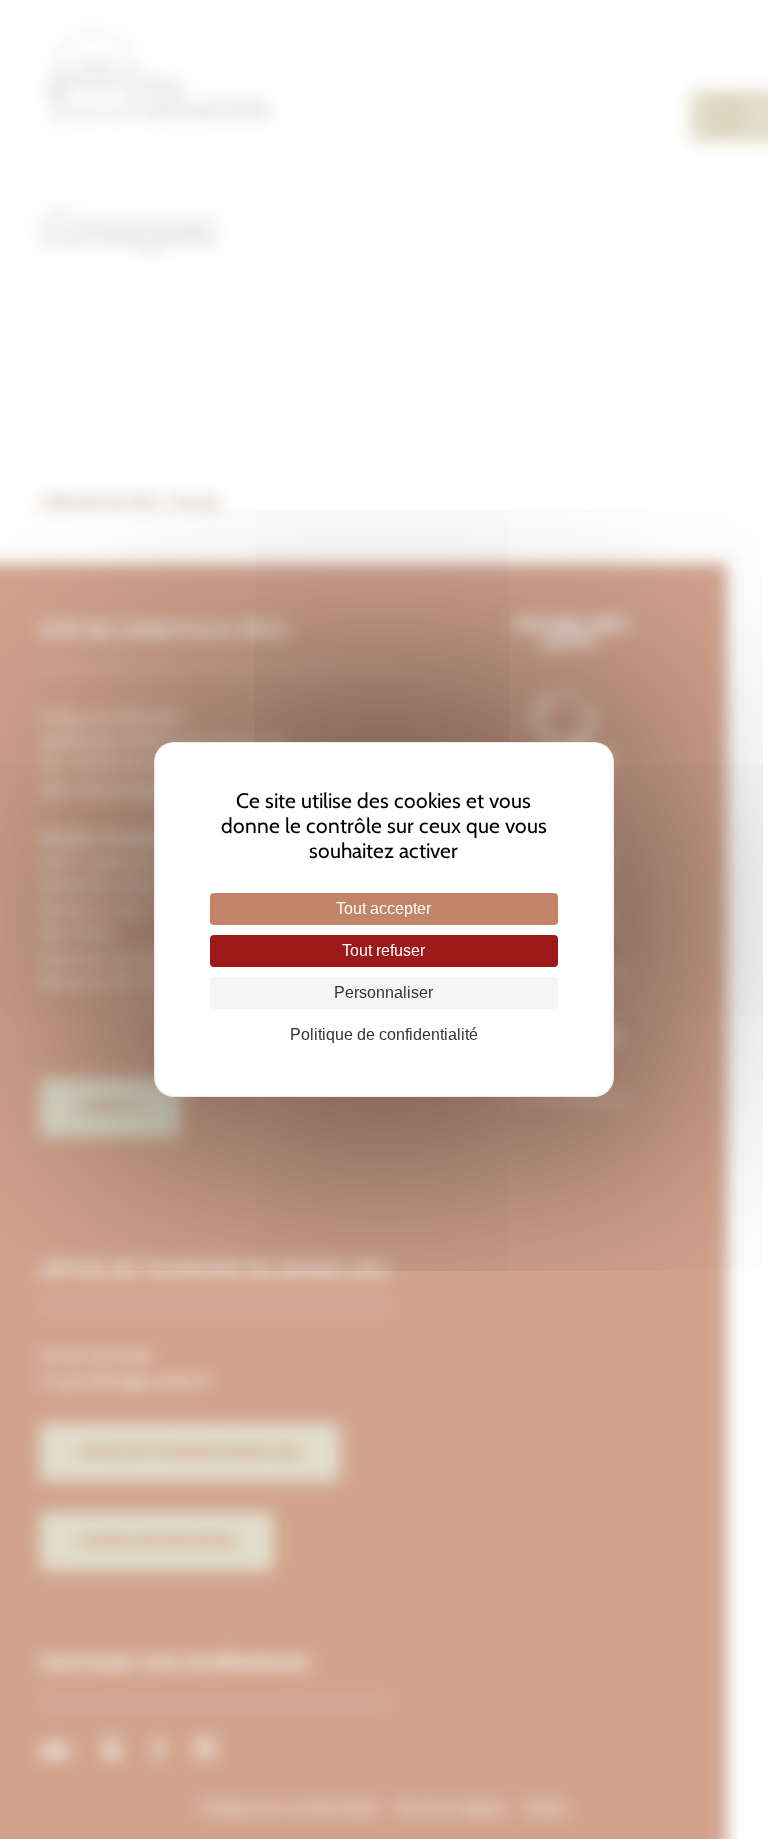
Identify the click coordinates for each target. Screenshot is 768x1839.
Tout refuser (383, 950)
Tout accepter (383, 908)
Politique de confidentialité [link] (384, 1034)
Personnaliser (383, 992)
